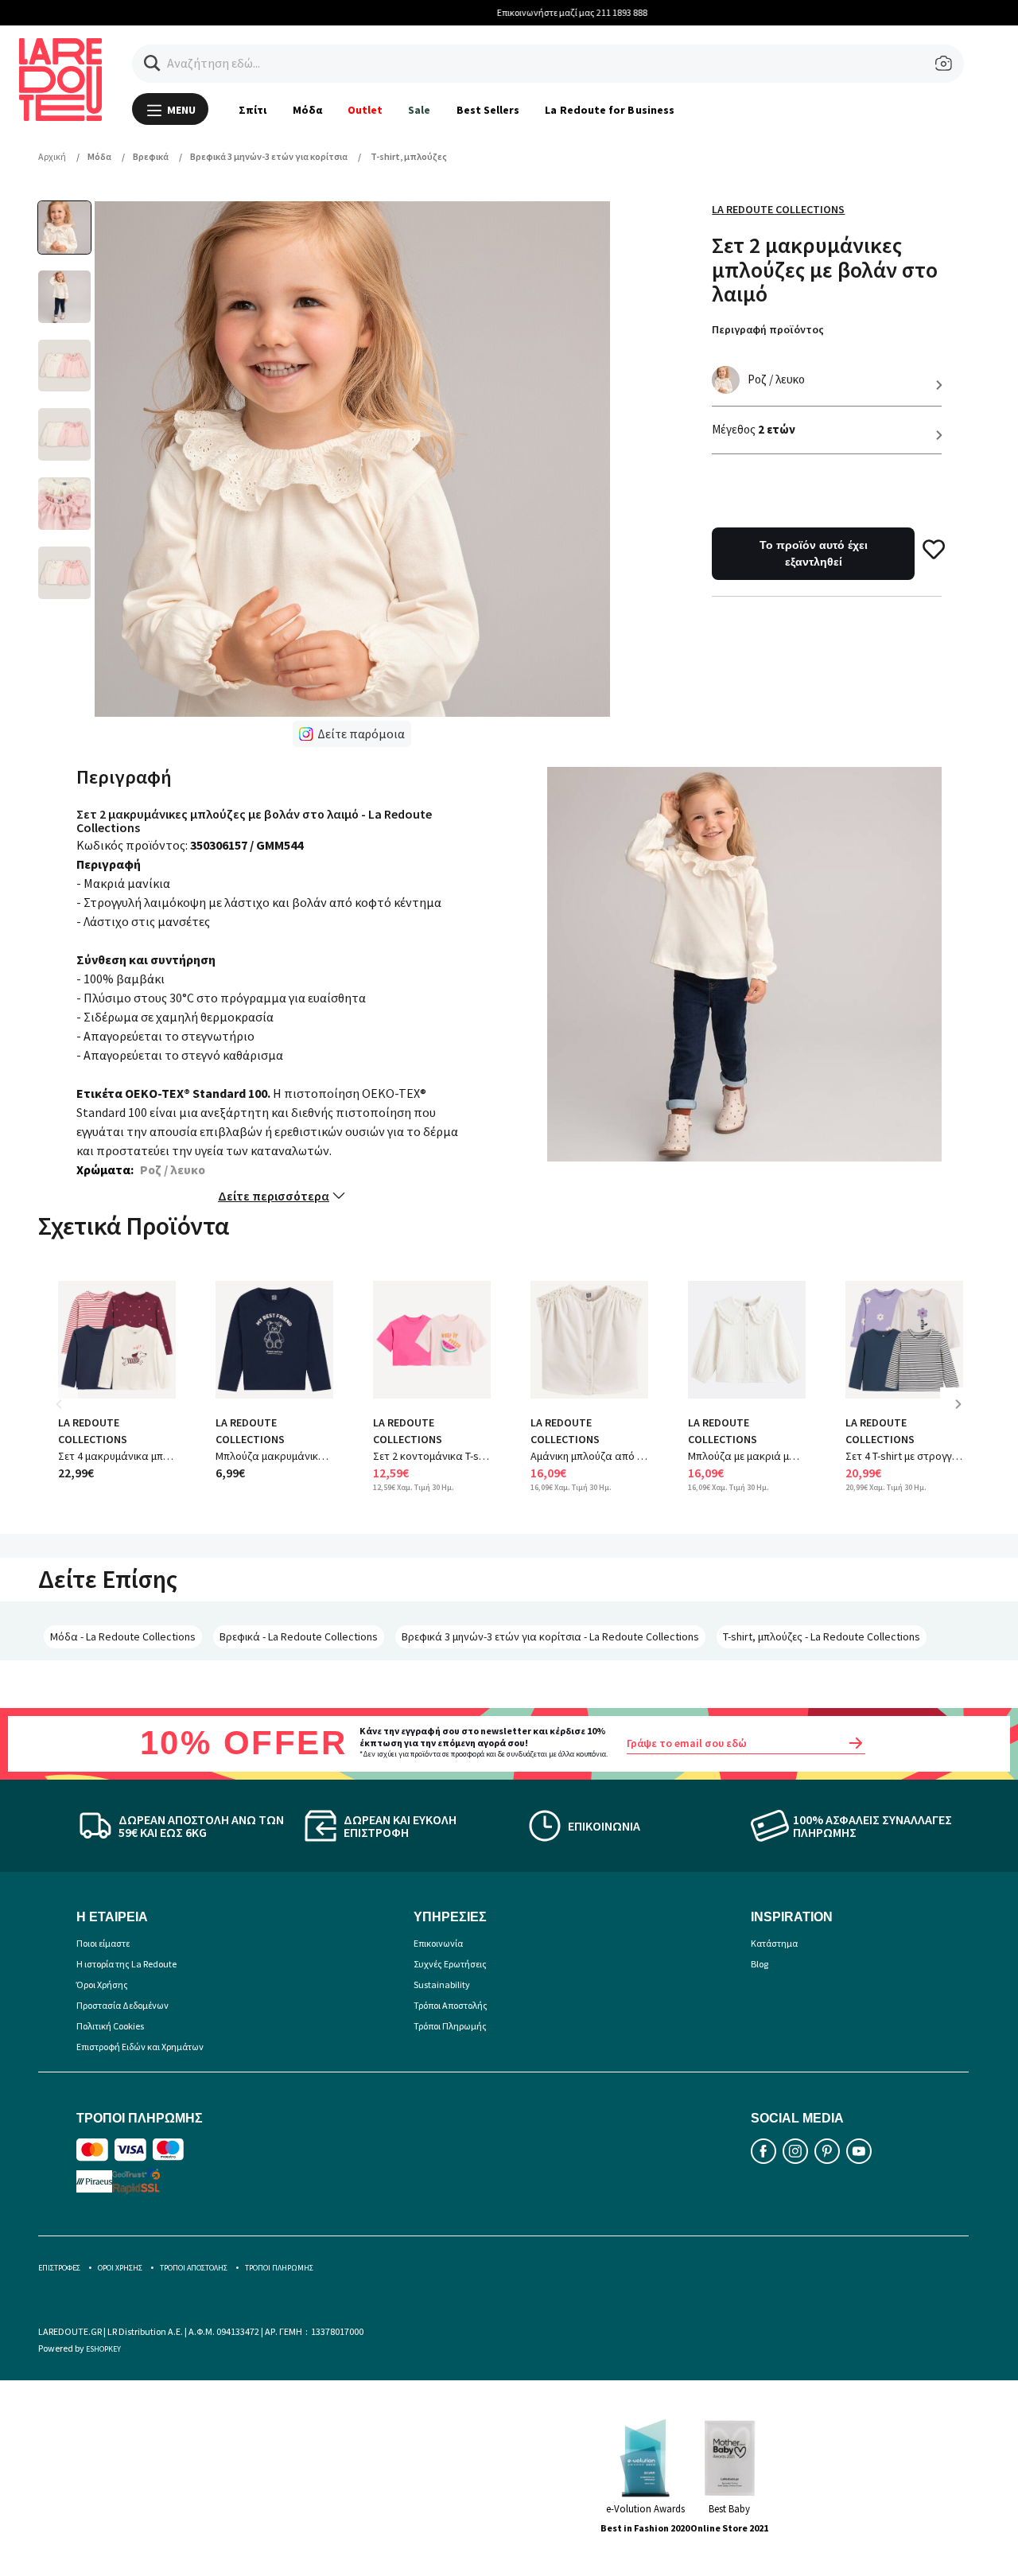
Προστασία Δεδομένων (122, 2005)
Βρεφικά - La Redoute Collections (299, 1636)
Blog (760, 1964)
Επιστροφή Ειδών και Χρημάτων (140, 2047)
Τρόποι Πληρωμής (450, 2026)
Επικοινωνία (438, 1943)
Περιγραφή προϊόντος (768, 329)
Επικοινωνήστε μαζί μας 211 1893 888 (509, 12)
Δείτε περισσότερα (274, 1196)
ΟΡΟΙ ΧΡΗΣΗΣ (120, 2268)
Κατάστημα (774, 1943)
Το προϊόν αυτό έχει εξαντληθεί (814, 553)
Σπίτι (253, 110)
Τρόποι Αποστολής (451, 2005)
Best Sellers (488, 110)
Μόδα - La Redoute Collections (123, 1636)
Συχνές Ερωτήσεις (450, 1964)
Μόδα (307, 110)
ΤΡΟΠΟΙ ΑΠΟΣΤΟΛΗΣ (194, 2268)
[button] (152, 63)
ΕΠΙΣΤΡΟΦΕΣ (59, 2268)
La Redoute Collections (778, 209)
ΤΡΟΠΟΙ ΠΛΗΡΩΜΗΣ (279, 2268)
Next (964, 1416)
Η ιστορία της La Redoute (126, 1964)
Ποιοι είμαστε (103, 1943)
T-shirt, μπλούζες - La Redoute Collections (822, 1636)
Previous (70, 1416)
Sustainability (442, 1985)
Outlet (365, 110)
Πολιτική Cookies (110, 2026)
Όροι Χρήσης (102, 1985)
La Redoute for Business (610, 110)
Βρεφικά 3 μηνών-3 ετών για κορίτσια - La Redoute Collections (550, 1636)
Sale (419, 110)
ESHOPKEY (103, 2349)
